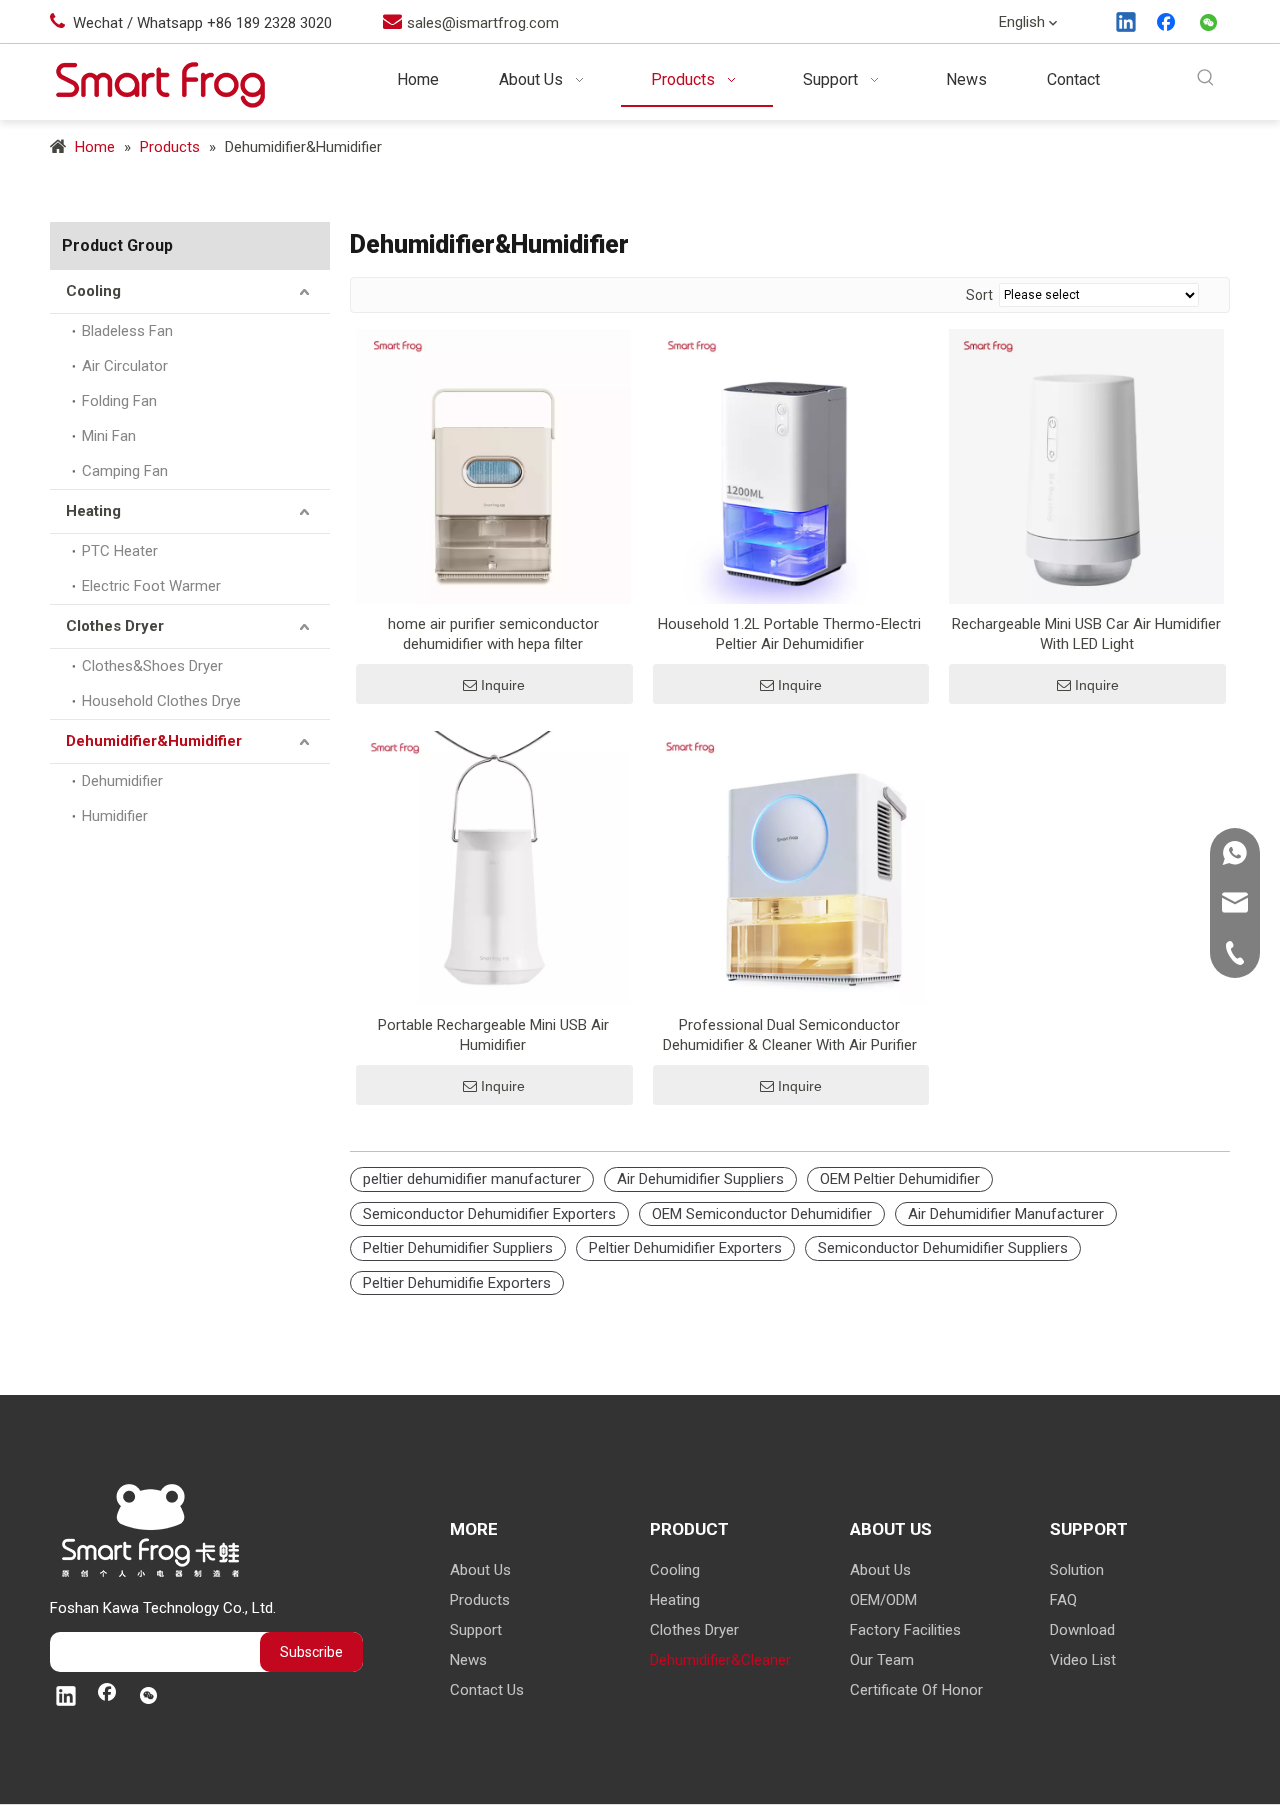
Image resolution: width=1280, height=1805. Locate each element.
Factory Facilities (905, 1630)
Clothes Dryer (115, 626)
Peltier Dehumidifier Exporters (685, 1248)
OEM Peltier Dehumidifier (900, 1179)
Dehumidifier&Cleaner (720, 1660)
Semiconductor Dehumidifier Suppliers (943, 1248)
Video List (1083, 1660)
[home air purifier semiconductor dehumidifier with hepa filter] (493, 465)
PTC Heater (120, 551)
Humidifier (115, 816)
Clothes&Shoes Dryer (152, 666)
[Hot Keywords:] (1205, 78)
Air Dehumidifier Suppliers (700, 1179)
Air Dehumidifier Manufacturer (1006, 1214)
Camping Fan (125, 471)
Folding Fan (119, 401)
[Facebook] (1168, 24)
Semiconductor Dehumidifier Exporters (489, 1214)
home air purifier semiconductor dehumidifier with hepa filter (493, 634)
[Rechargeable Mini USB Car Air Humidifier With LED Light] (1086, 465)
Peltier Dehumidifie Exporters (457, 1283)
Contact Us (487, 1690)
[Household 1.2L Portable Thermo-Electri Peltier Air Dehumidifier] (790, 465)
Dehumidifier (122, 781)
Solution (1077, 1570)
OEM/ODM (883, 1600)
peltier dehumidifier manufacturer (472, 1179)
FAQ (1063, 1600)
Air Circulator (125, 366)
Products (480, 1600)
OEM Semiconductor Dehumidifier (762, 1214)
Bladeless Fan (127, 331)
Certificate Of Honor (916, 1690)
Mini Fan (109, 436)
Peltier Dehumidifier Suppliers (458, 1248)
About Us (480, 1570)
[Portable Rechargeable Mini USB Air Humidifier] (493, 867)
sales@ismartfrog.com (483, 23)
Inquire (503, 685)
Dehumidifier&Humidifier (154, 741)
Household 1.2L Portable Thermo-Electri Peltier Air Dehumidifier (789, 634)
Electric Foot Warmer (151, 586)
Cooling (93, 291)
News (468, 1660)
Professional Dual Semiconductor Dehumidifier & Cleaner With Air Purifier (790, 1035)
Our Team (882, 1660)
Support (476, 1630)
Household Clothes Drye (161, 701)
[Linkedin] (1127, 24)
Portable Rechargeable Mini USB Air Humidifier (493, 1035)
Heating (93, 511)
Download (1082, 1630)
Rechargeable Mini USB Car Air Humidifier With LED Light (1086, 634)
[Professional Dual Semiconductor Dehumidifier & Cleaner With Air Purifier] (790, 867)
